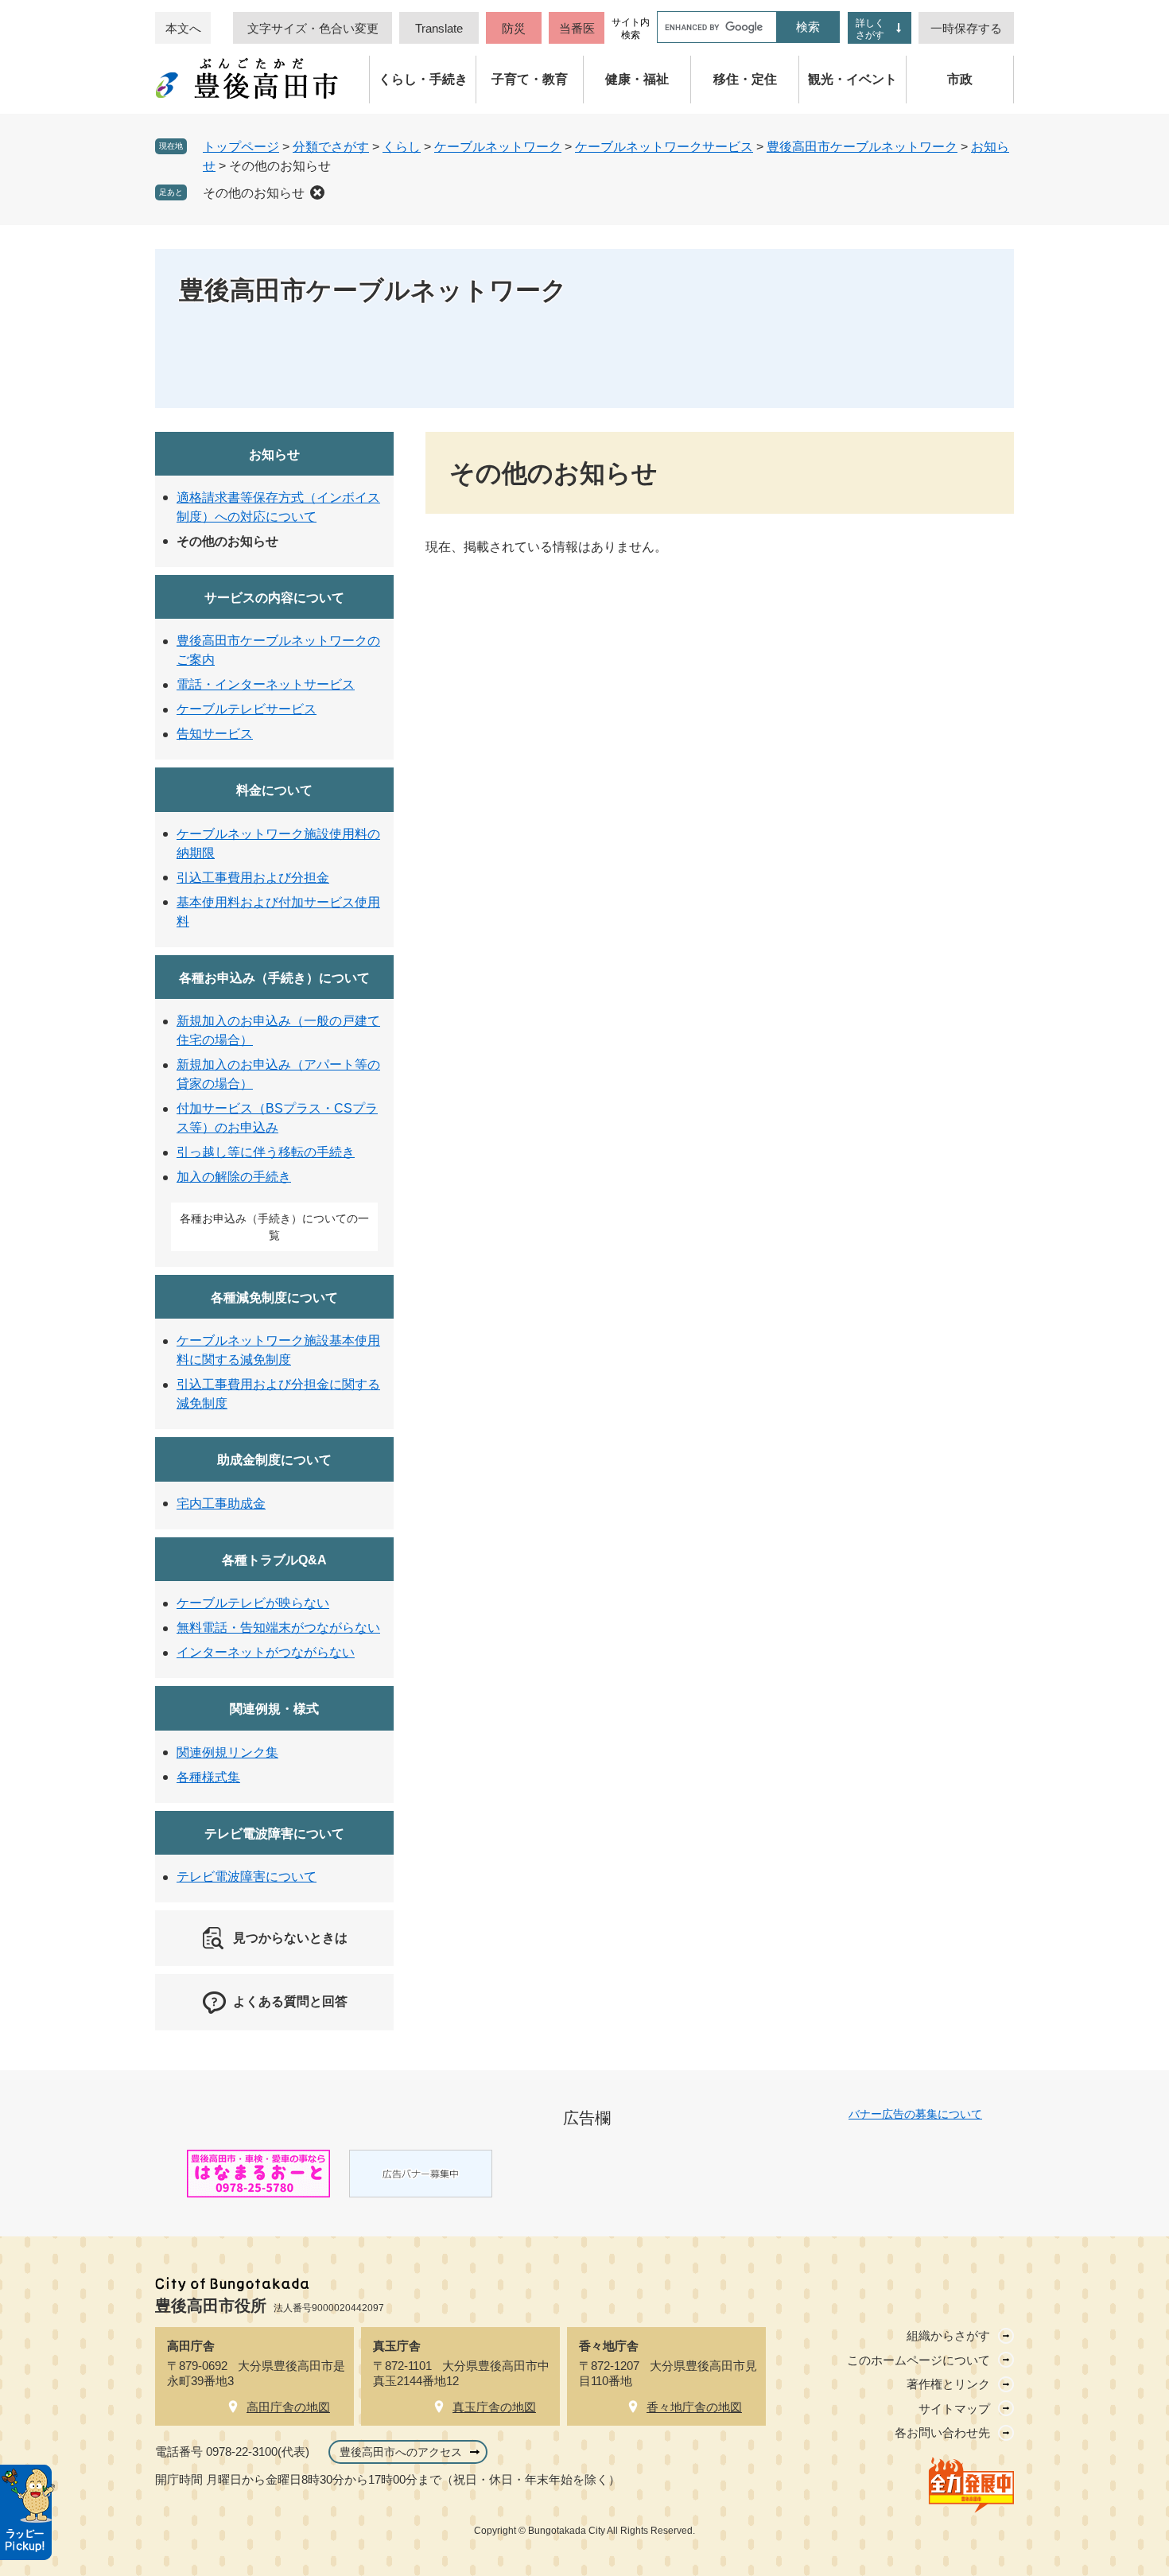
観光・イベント (852, 79)
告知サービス (215, 734)
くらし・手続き (423, 79)
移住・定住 (745, 79)
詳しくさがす (870, 29)
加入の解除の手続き (234, 1177)
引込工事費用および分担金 (253, 878)
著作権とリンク (948, 2384)
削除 (317, 192)
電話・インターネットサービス (266, 684)
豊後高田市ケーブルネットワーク (862, 147)
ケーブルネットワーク (498, 147)
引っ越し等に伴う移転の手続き (266, 1152)
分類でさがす (331, 147)
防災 (514, 28)
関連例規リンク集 (227, 1752)
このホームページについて (918, 2360)
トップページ (241, 147)
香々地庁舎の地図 (694, 2407)
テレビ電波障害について (274, 1834)
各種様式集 (208, 1777)
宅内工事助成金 (221, 1504)
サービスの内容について (274, 598)
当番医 (577, 28)
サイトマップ (954, 2409)
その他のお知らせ (254, 193)
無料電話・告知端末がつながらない (278, 1628)
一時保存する (966, 28)
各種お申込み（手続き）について (274, 978)
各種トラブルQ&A (274, 1560)
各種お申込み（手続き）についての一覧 (274, 1227)
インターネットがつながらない (266, 1652)
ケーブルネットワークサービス (664, 147)
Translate (439, 28)
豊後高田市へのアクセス (401, 2452)
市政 (960, 79)
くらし (402, 147)
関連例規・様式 (274, 1709)
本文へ (183, 28)
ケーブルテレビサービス (247, 709)
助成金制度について (274, 1460)
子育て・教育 (530, 79)
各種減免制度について (274, 1298)
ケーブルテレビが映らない (253, 1603)
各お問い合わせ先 (942, 2432)
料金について (274, 790)
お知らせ (274, 455)
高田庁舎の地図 (288, 2407)
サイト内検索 (631, 29)
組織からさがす (948, 2335)
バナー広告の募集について (915, 2114)
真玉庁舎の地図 (494, 2407)
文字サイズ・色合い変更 (313, 28)
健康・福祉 (637, 79)
